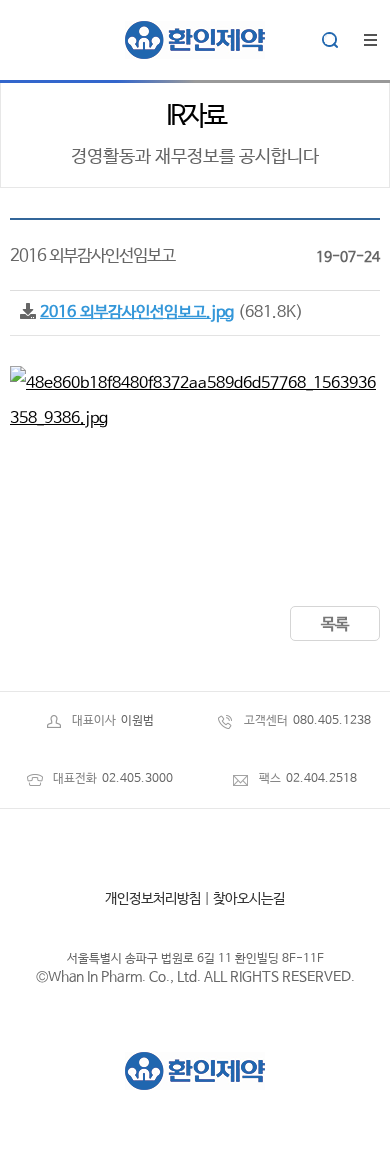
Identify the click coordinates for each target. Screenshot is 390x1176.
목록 (335, 624)
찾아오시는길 (249, 899)
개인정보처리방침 (153, 899)
